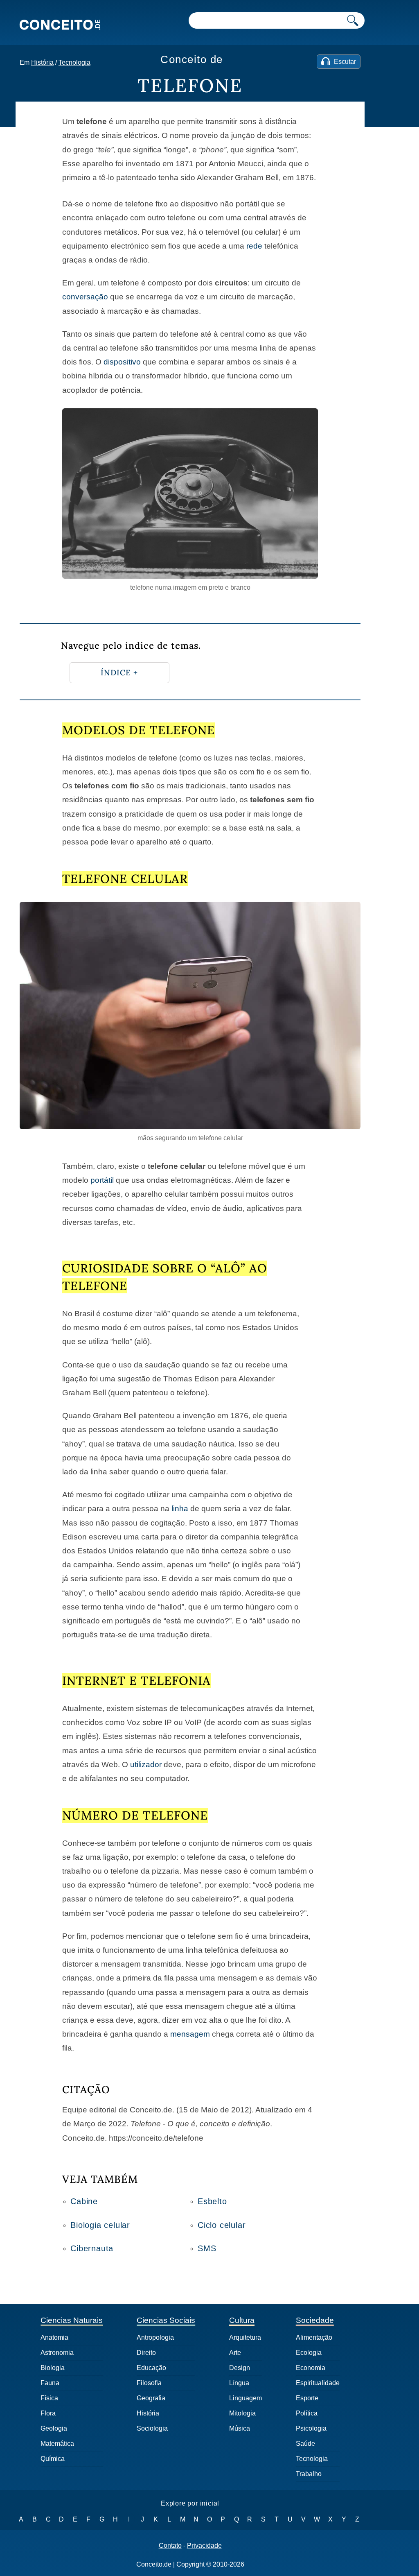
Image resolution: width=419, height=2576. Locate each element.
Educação (151, 2368)
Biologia (53, 2368)
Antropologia (155, 2337)
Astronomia (57, 2353)
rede (254, 246)
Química (53, 2459)
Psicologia (311, 2428)
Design (240, 2368)
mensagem (190, 2034)
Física (49, 2398)
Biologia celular (100, 2225)
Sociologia (152, 2428)
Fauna (50, 2383)
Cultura (242, 2320)
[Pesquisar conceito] (353, 20)
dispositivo (122, 362)
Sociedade (315, 2320)
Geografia (151, 2398)
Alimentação (314, 2337)
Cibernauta (92, 2248)
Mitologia (242, 2413)
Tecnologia (74, 62)
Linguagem (246, 2398)
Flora (48, 2413)
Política (307, 2413)
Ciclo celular (222, 2225)
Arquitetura (245, 2337)
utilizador (146, 1764)
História (42, 62)
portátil (102, 1180)
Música (240, 2428)
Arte (235, 2353)
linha (180, 1509)
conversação (85, 297)
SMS (207, 2248)
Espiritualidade (318, 2383)
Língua (239, 2383)
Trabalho (309, 2474)
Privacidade (204, 2546)
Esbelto (212, 2201)
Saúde (305, 2444)
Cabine (84, 2201)
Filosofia (149, 2383)
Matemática (57, 2444)
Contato (170, 2546)
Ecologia (309, 2353)
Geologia (54, 2428)
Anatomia (54, 2337)
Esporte (307, 2398)
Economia (311, 2368)
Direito (146, 2353)
